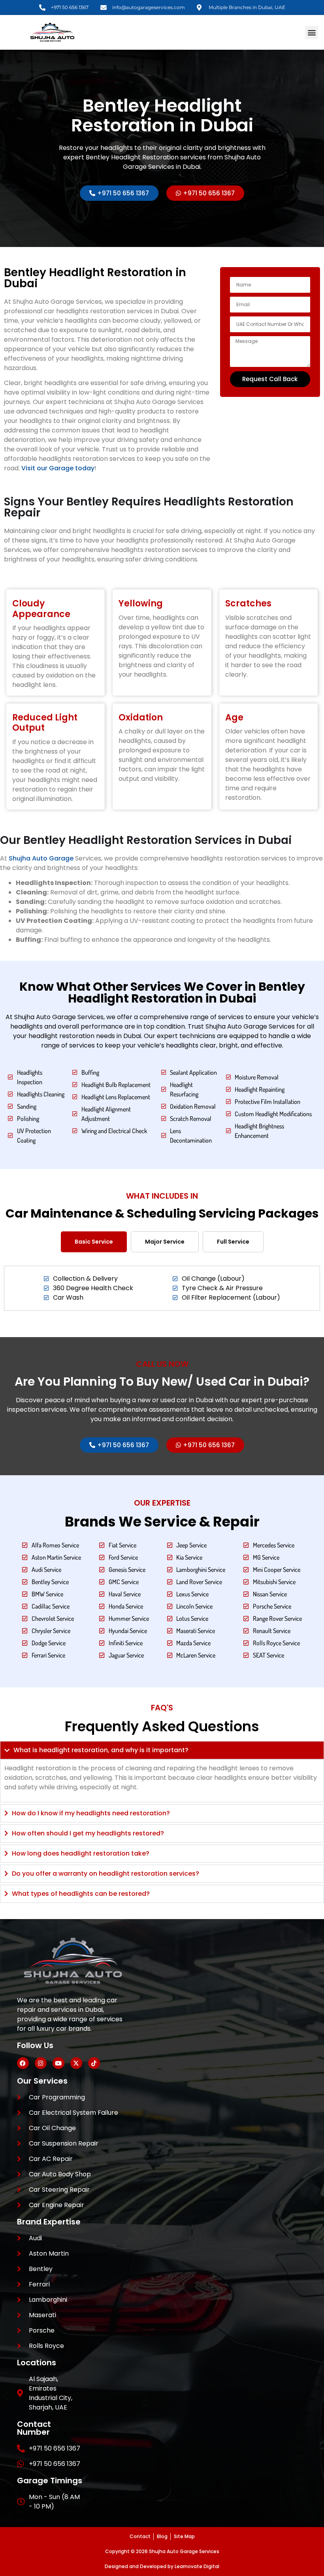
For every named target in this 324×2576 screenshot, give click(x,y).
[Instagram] (41, 2063)
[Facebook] (23, 2063)
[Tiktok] (94, 2063)
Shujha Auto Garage (41, 858)
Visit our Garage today (58, 468)
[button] (312, 33)
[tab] (94, 1242)
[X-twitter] (76, 2063)
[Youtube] (58, 2063)
